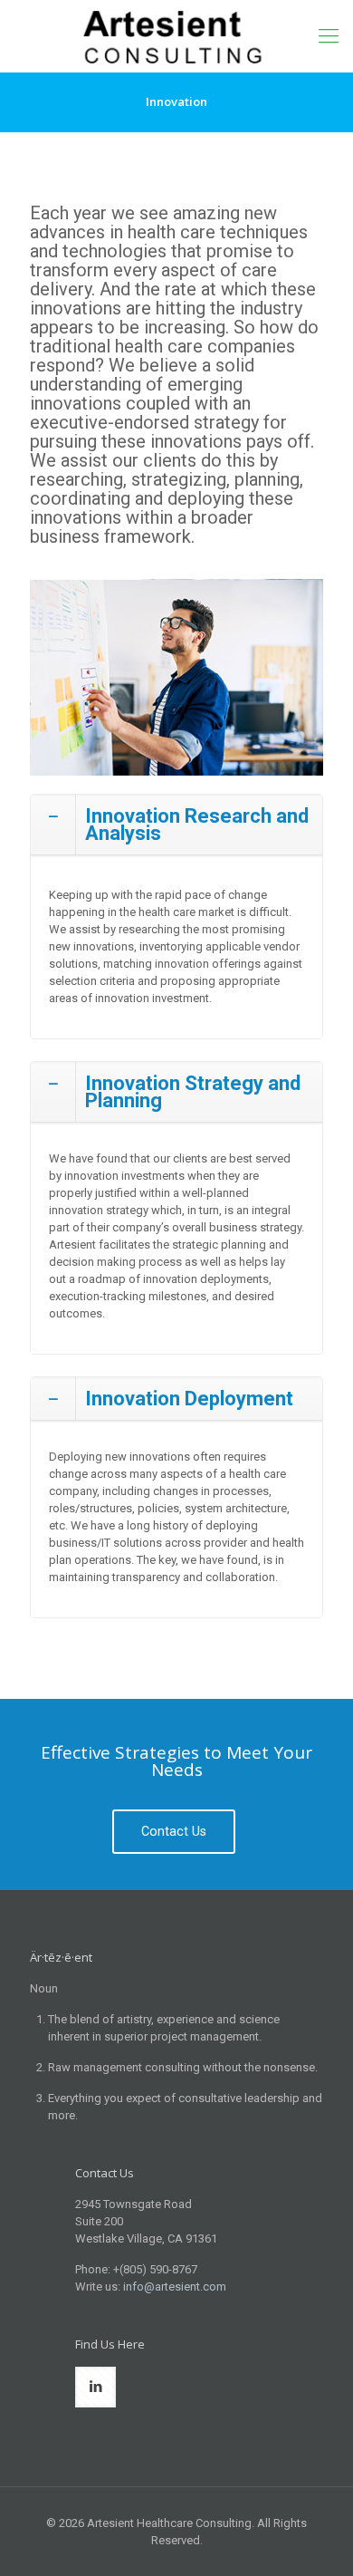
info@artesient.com (175, 2287)
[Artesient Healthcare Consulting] (176, 36)
